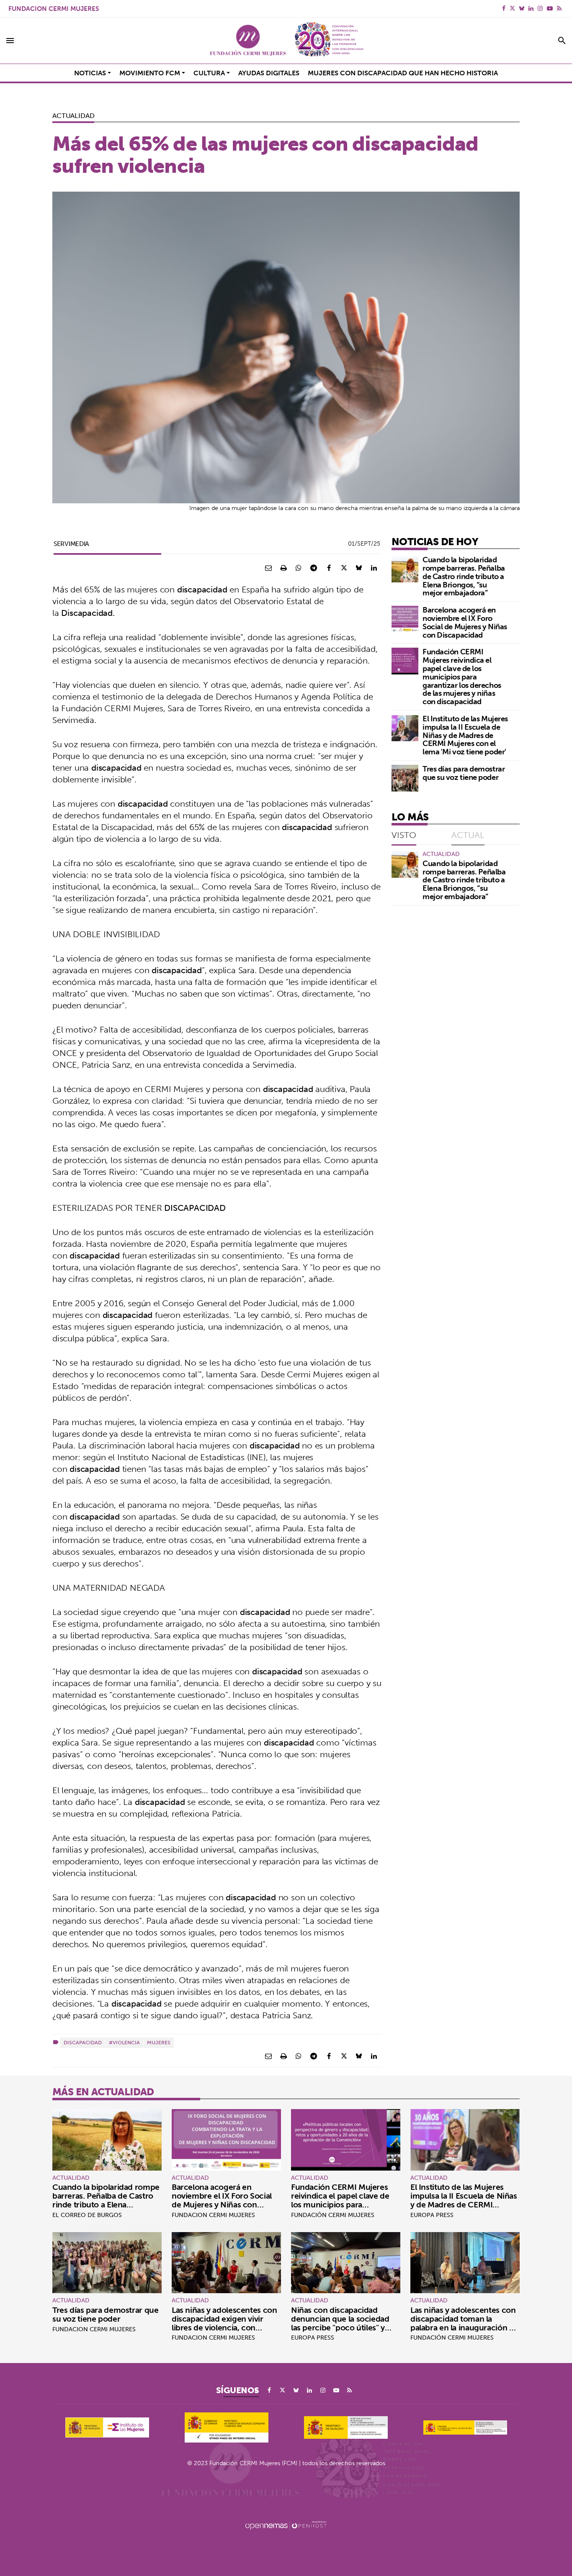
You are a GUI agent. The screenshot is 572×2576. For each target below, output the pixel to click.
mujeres (159, 2042)
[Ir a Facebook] (504, 8)
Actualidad (73, 115)
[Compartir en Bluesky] (359, 568)
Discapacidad (83, 2042)
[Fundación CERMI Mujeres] (286, 41)
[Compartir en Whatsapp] (299, 568)
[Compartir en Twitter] (344, 568)
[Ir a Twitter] (512, 8)
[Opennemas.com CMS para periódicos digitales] (286, 2525)
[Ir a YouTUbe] (550, 8)
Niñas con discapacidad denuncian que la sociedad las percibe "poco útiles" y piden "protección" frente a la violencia (345, 2327)
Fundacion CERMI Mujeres (54, 9)
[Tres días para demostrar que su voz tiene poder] (405, 778)
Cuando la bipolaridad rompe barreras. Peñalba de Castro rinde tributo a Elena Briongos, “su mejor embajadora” (464, 576)
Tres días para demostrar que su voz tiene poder (464, 773)
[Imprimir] (283, 568)
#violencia (124, 2042)
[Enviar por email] (268, 568)
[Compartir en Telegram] (314, 568)
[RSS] (559, 8)
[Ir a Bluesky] (522, 8)
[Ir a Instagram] (540, 8)
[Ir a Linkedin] (531, 8)
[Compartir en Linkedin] (374, 568)
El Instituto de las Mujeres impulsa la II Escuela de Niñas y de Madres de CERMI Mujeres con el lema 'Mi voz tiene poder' (465, 735)
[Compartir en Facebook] (329, 568)
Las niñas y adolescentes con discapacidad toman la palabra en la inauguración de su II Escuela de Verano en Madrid (464, 2327)
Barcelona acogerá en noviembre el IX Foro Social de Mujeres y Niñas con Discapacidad (465, 622)
